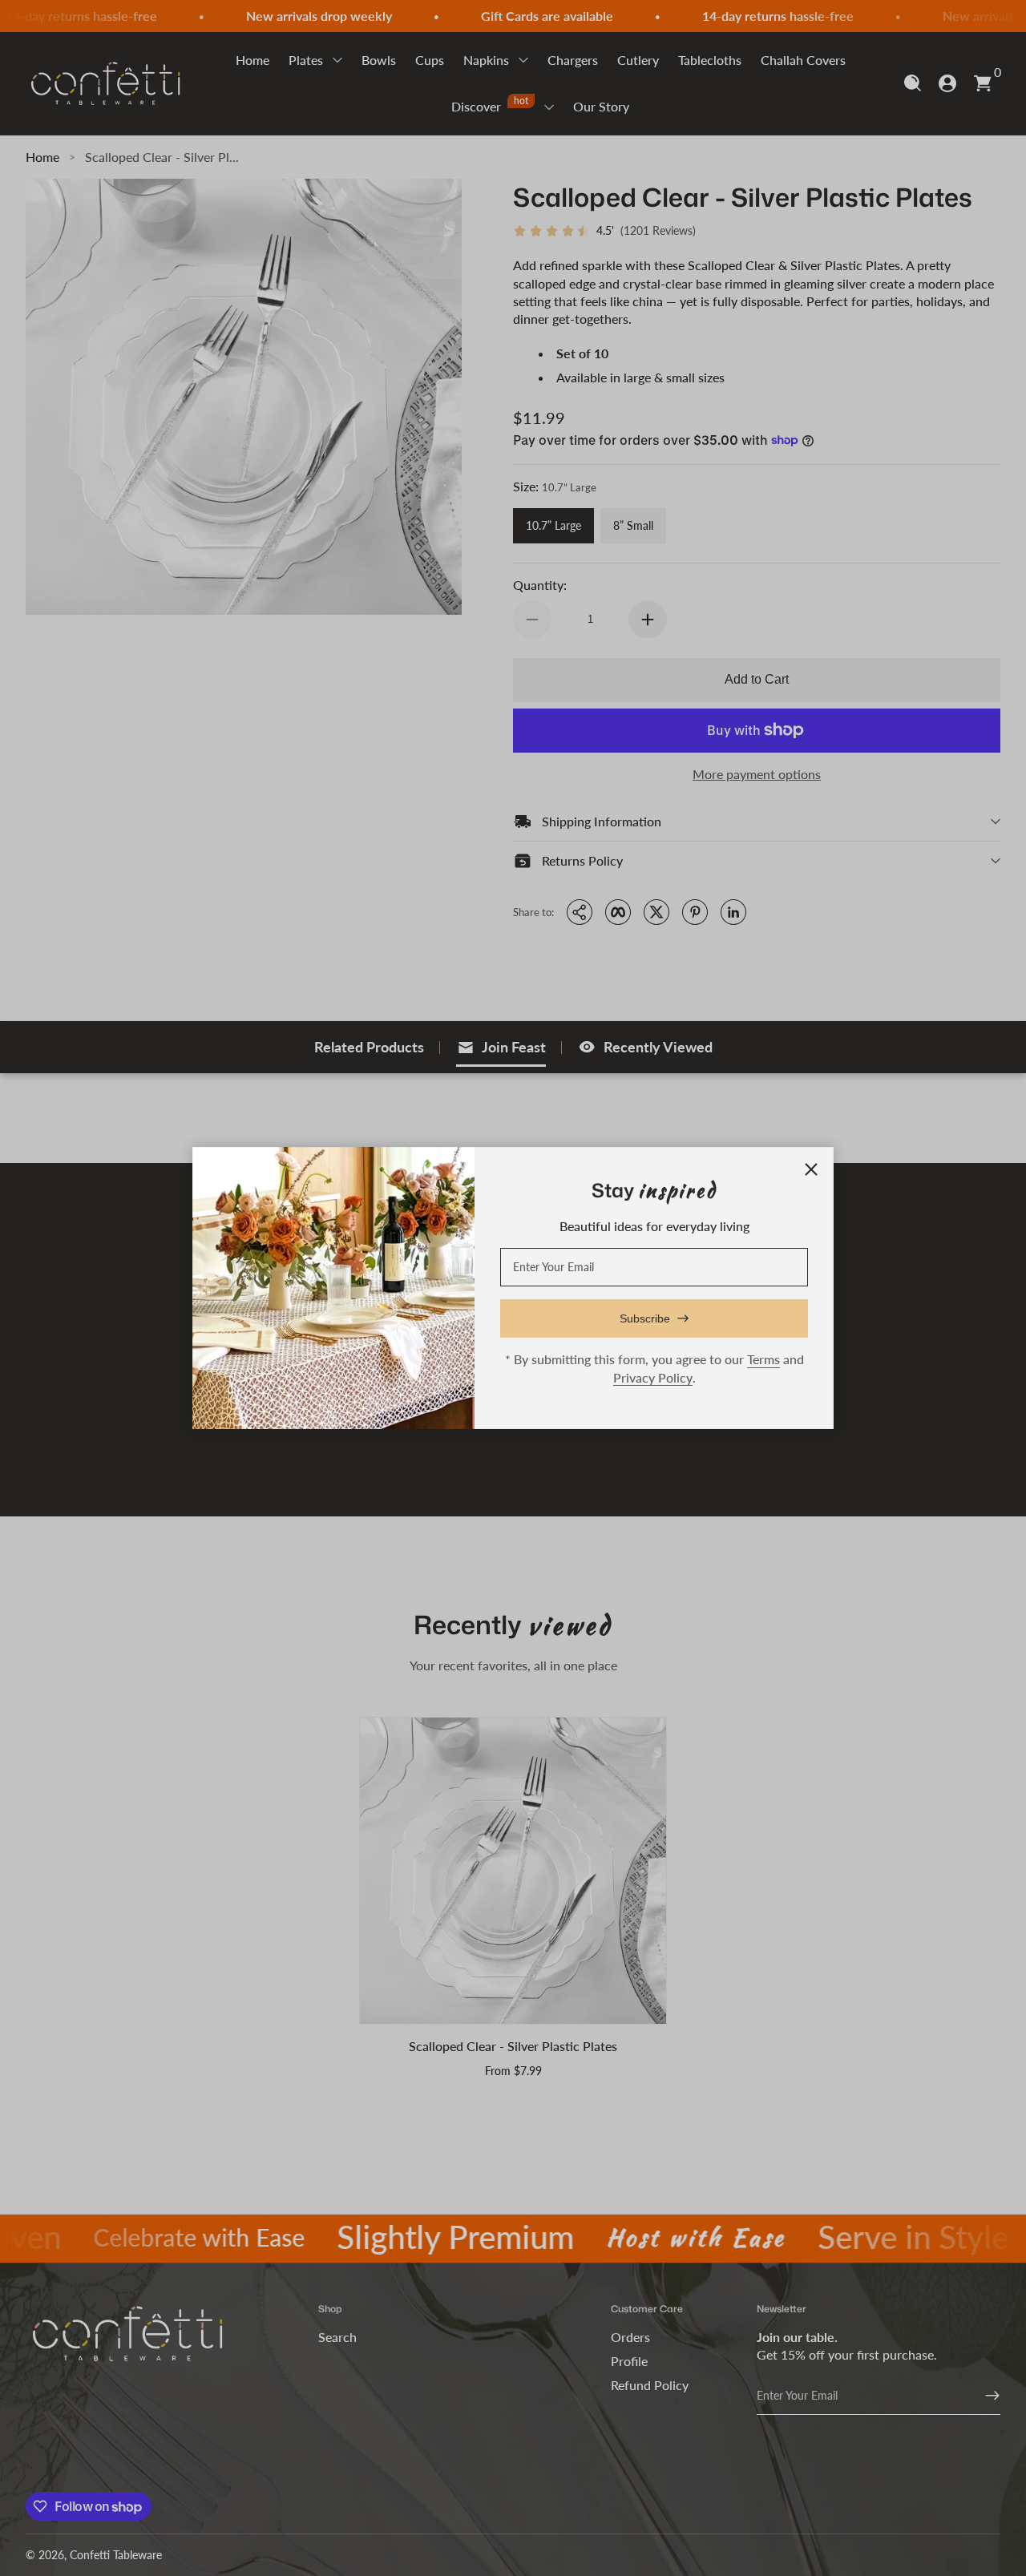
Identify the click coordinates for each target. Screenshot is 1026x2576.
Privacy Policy (653, 1377)
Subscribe (645, 1318)
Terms (763, 1359)
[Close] (811, 1169)
